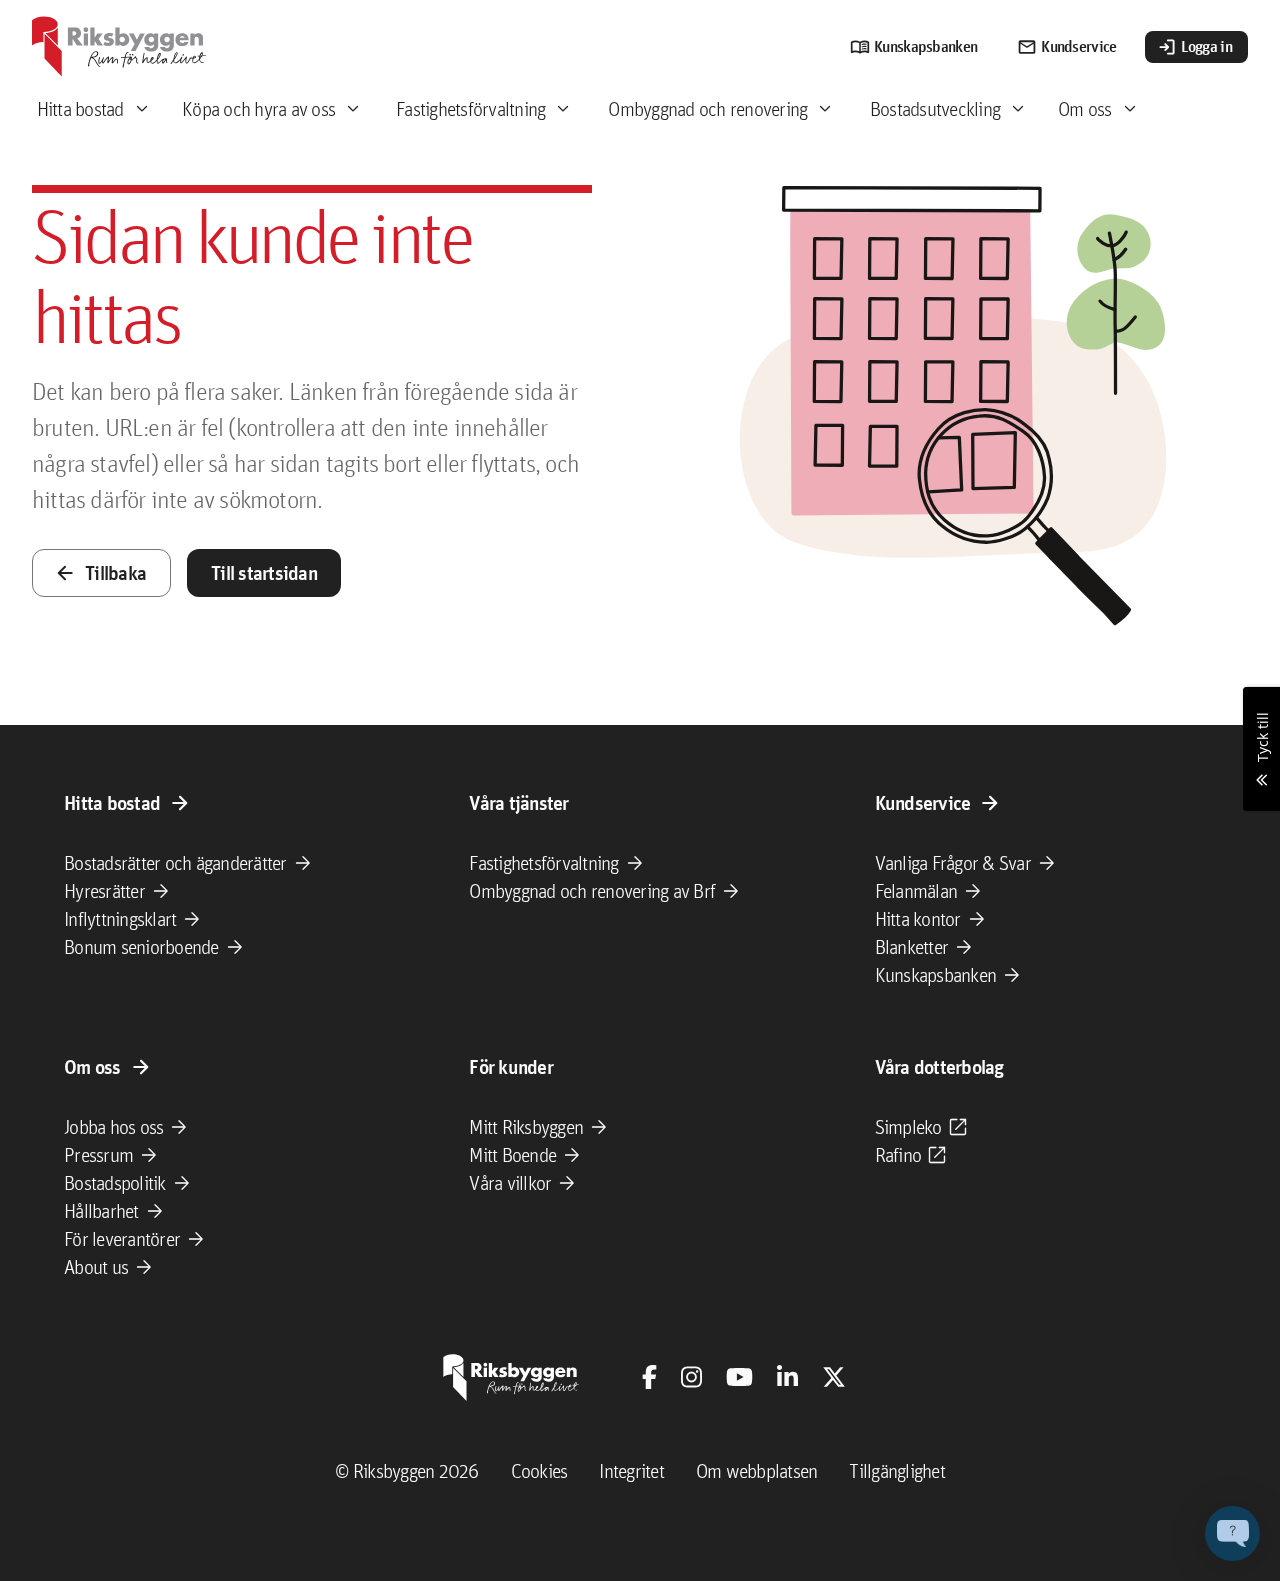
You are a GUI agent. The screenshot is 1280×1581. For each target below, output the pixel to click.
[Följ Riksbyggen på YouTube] (739, 1377)
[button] (1232, 1533)
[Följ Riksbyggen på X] (834, 1377)
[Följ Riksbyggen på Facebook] (649, 1377)
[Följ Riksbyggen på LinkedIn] (787, 1377)
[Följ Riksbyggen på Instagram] (691, 1377)
